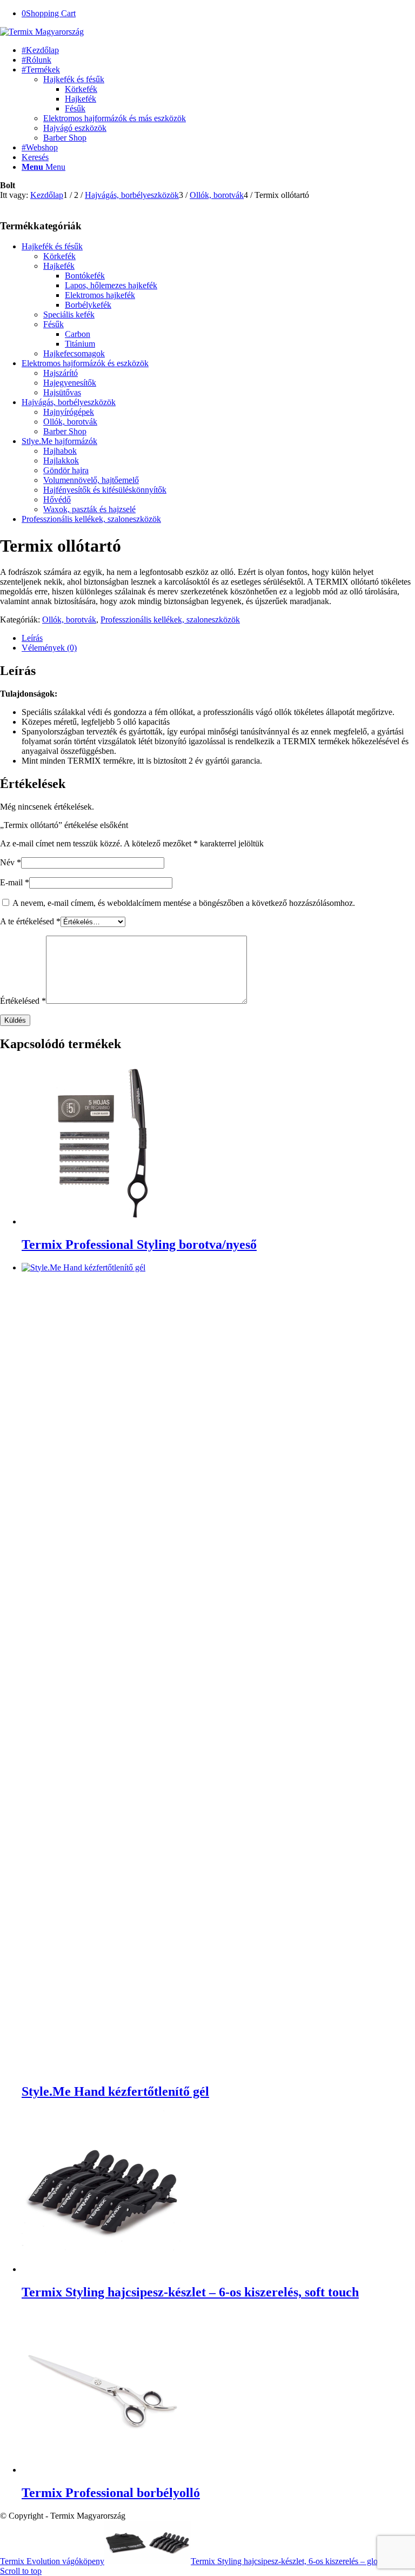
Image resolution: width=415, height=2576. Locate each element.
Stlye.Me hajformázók (59, 441)
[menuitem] (218, 50)
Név (11, 862)
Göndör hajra (66, 470)
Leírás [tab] (32, 638)
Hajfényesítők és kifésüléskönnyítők (105, 490)
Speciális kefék (69, 314)
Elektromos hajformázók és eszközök (85, 363)
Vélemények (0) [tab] (49, 648)
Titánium (80, 344)
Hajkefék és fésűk (74, 79)
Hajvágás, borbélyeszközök (69, 402)
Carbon (78, 334)
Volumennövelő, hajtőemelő (91, 480)
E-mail (15, 882)
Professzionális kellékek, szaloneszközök (91, 519)
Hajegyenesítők (70, 383)
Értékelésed (23, 1001)
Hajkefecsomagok (74, 353)
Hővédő (57, 499)
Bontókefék (85, 276)
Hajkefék (59, 266)
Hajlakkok (61, 461)
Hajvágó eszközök (75, 128)
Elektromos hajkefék (100, 295)
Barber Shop (65, 138)
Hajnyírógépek (69, 412)
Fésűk (53, 324)
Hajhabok (60, 451)
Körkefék (59, 256)
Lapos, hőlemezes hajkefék (111, 285)
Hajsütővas (62, 392)
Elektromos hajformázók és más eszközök (115, 118)
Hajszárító (61, 373)
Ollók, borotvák (70, 422)
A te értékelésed (30, 921)
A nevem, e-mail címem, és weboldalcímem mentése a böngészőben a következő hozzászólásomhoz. (184, 903)
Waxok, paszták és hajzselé (89, 509)
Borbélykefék (88, 305)
